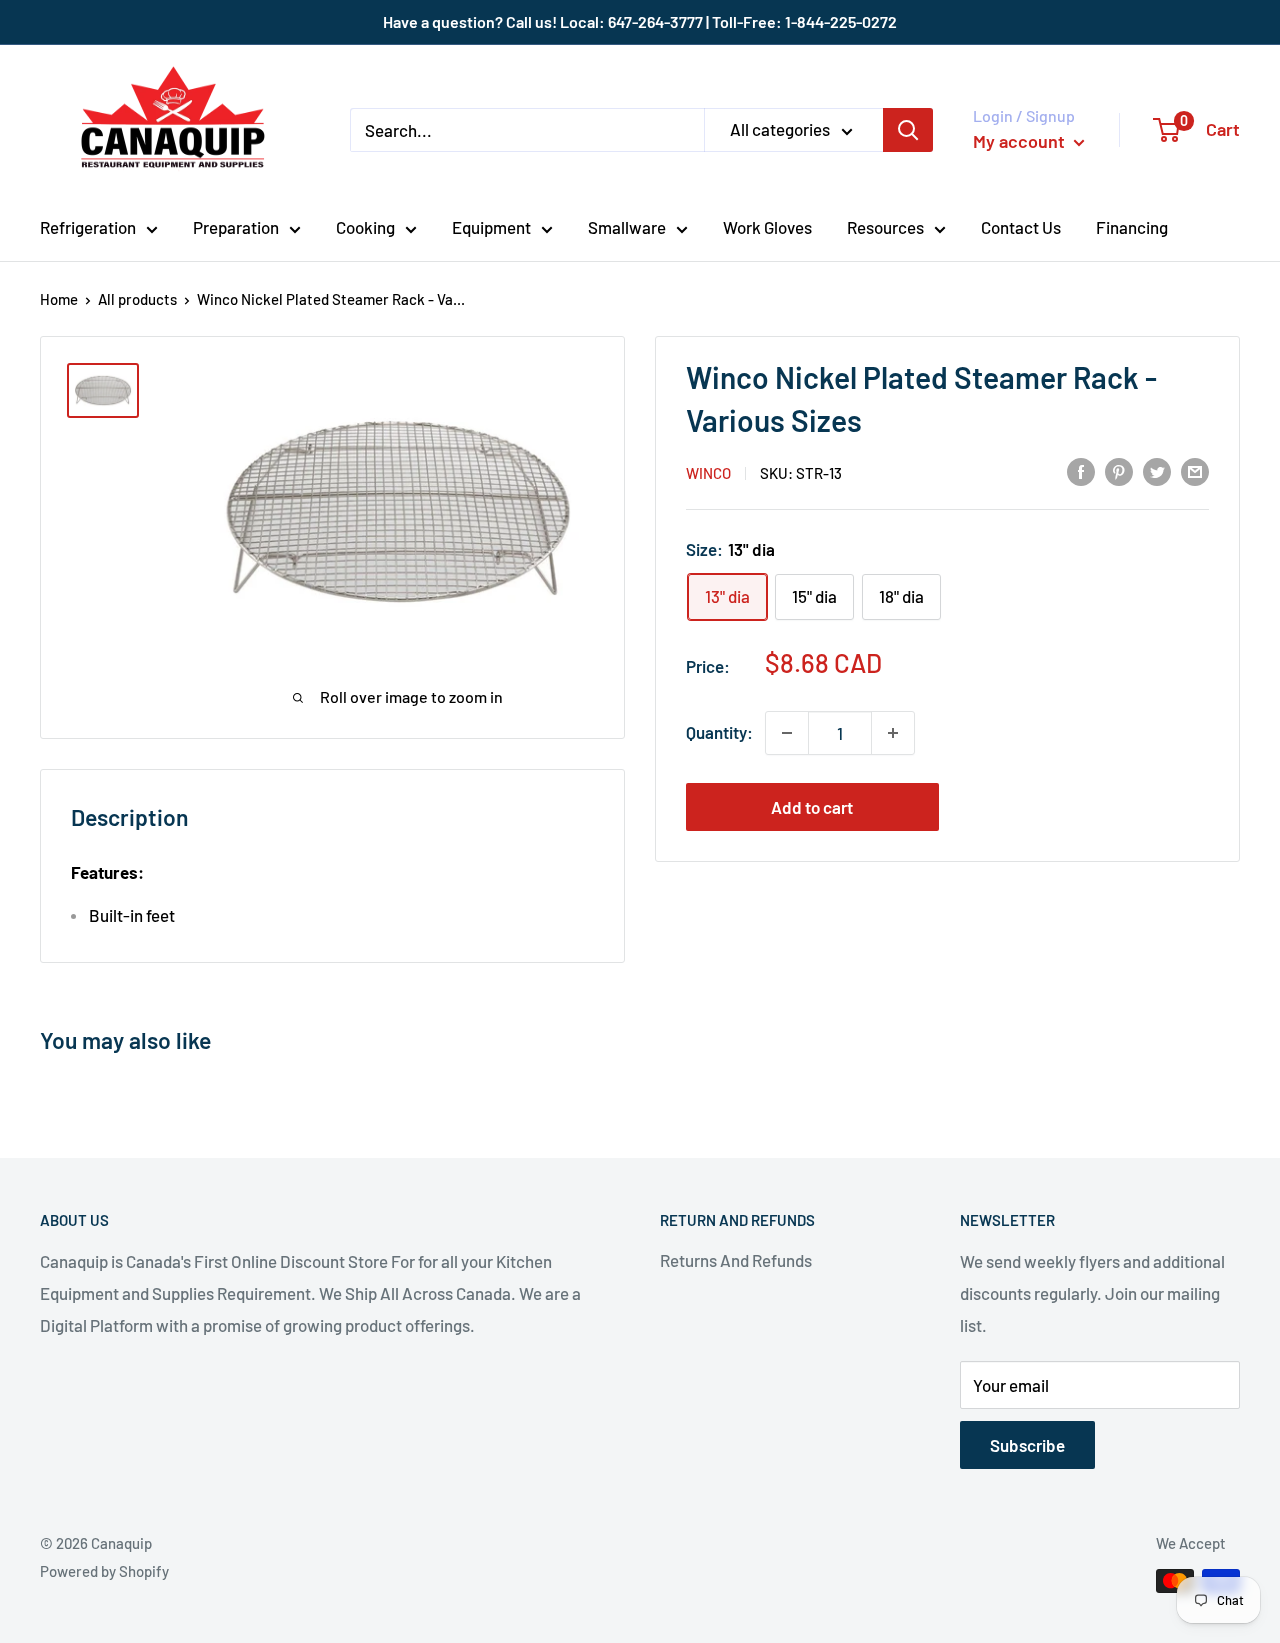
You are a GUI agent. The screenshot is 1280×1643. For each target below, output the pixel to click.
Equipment (491, 227)
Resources (885, 227)
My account (1021, 141)
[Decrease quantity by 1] (787, 733)
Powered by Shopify (104, 1571)
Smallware (627, 227)
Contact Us (1021, 227)
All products (137, 299)
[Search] (908, 130)
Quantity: (719, 732)
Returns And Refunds (736, 1260)
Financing (1132, 227)
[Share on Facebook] (1081, 471)
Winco (708, 473)
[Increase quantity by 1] (893, 733)
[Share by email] (1195, 471)
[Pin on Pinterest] (1119, 471)
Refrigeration (88, 227)
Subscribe (1027, 1445)
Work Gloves (767, 227)
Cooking (365, 227)
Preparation (236, 227)
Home (59, 299)
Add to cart (812, 807)
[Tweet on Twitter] (1157, 471)
